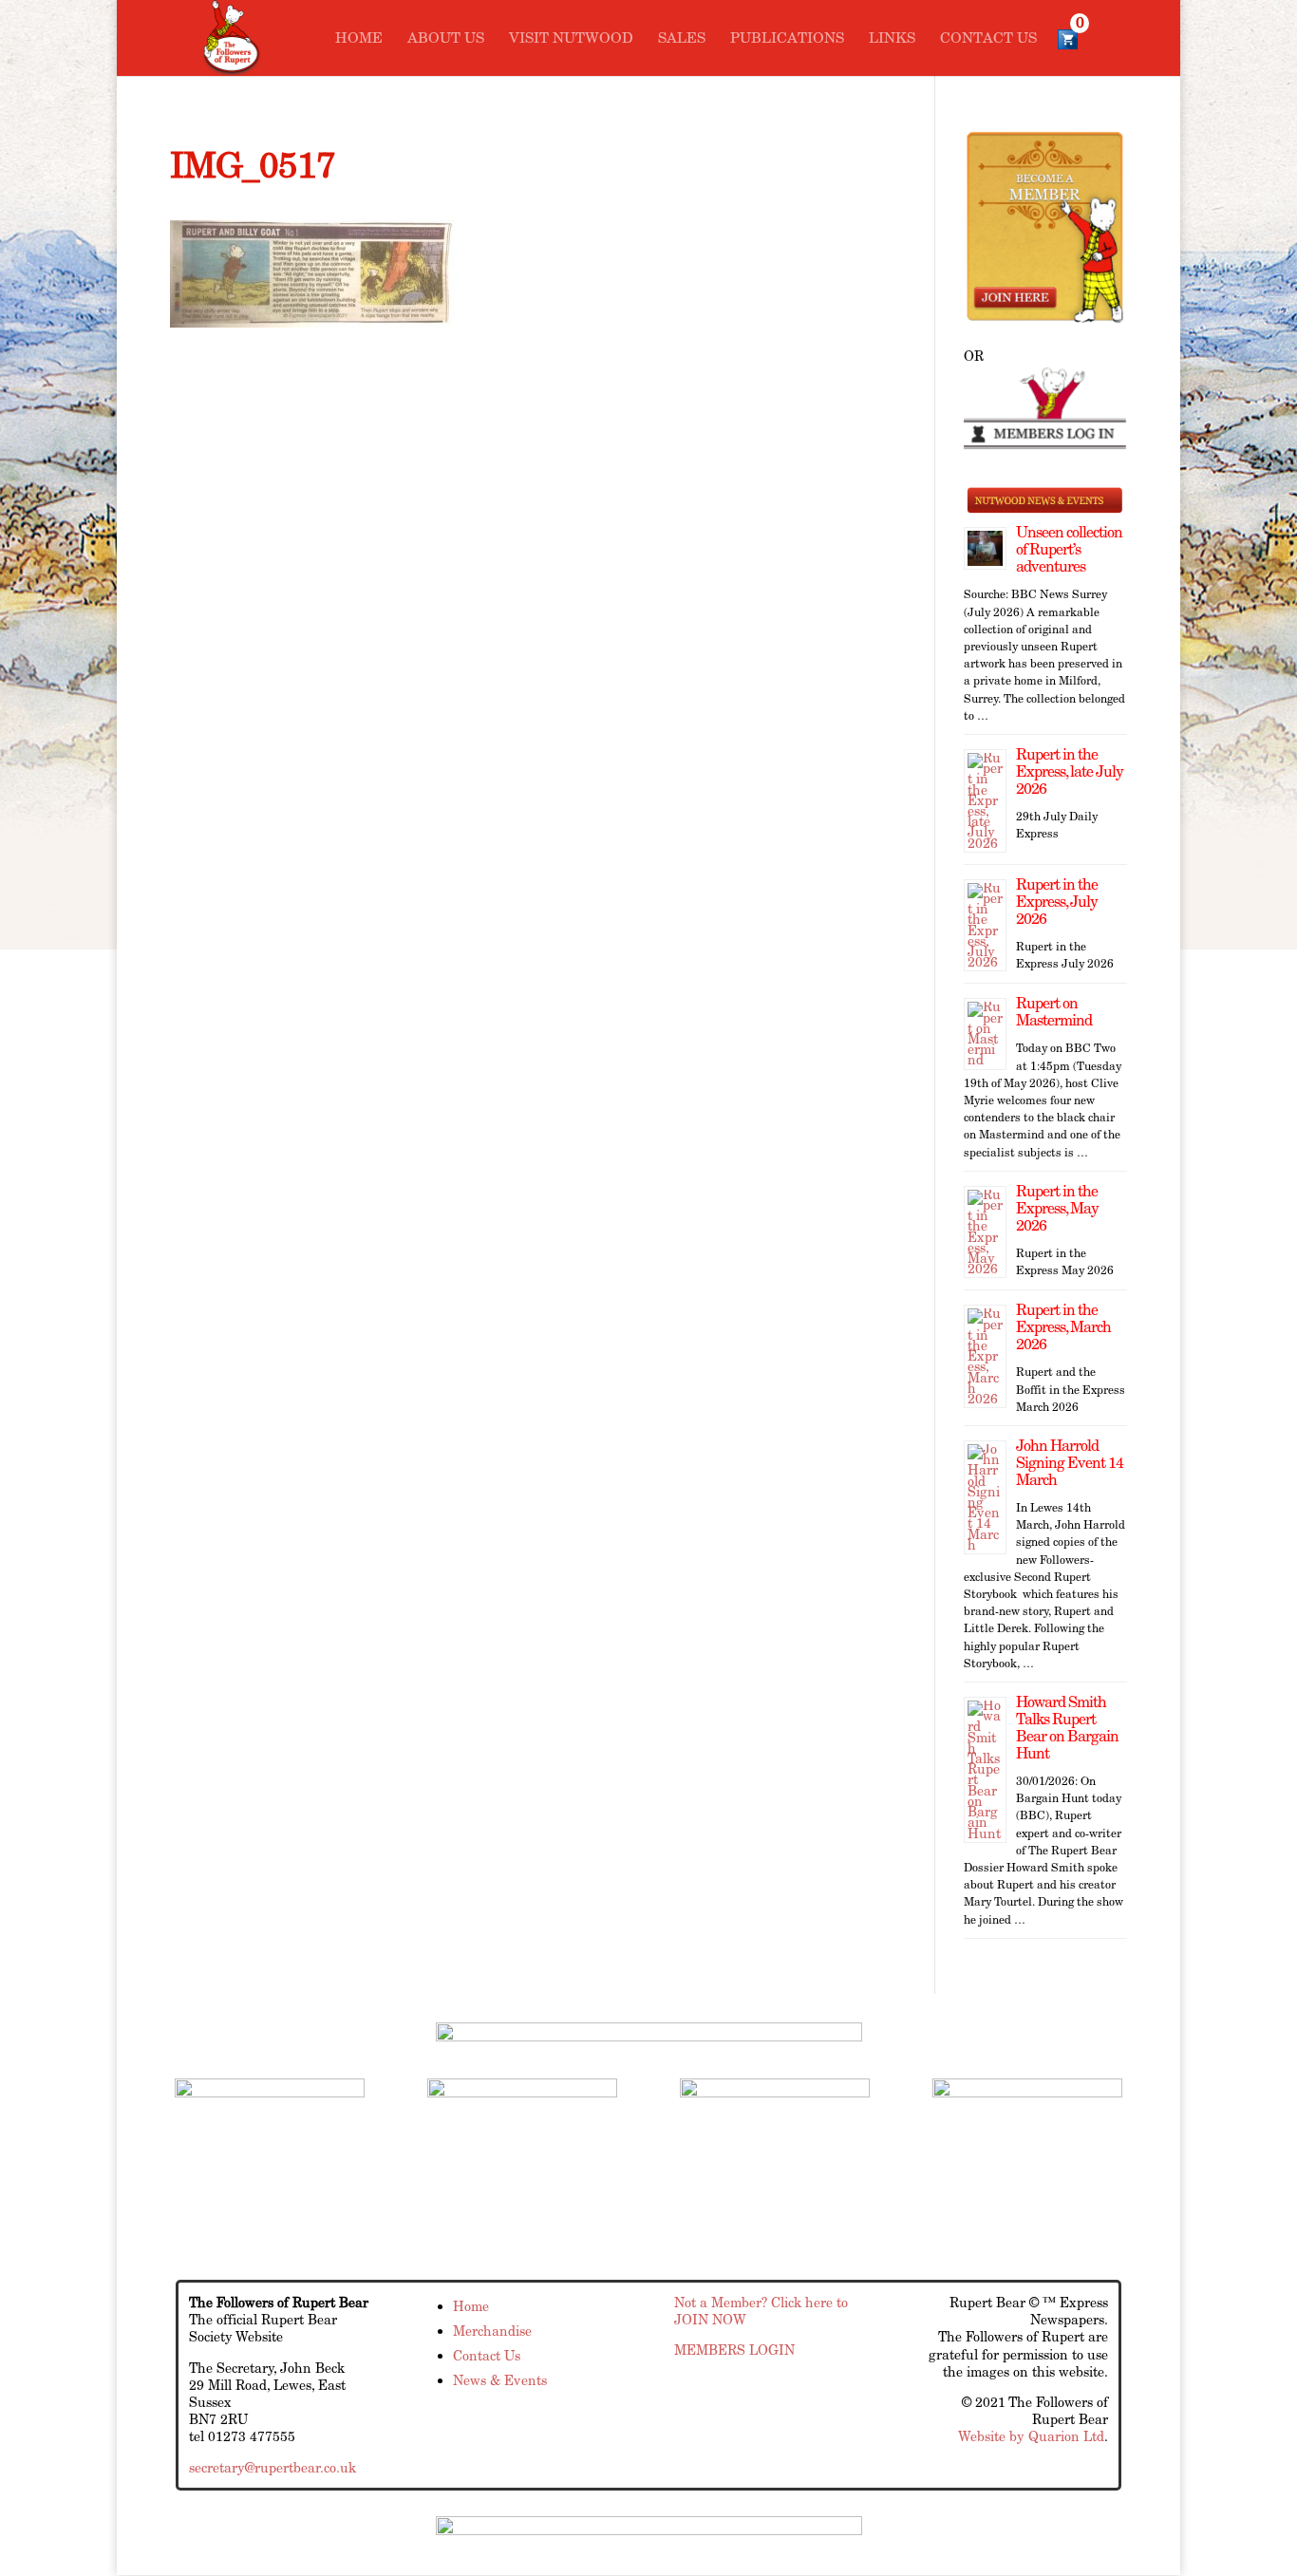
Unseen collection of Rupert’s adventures (1069, 549)
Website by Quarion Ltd (1031, 2436)
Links (892, 39)
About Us (446, 39)
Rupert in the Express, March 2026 (1063, 1327)
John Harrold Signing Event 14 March (1070, 1463)
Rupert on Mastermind (1054, 1012)
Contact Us (988, 39)
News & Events (500, 2380)
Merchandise (492, 2331)
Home (359, 39)
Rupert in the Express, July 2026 (1057, 902)
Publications (787, 39)
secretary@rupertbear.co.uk (273, 2468)
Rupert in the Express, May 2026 (1057, 1208)
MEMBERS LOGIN (734, 2350)
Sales (682, 39)
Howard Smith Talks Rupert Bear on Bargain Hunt (1067, 1728)
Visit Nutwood (571, 39)
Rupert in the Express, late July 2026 (1070, 771)
